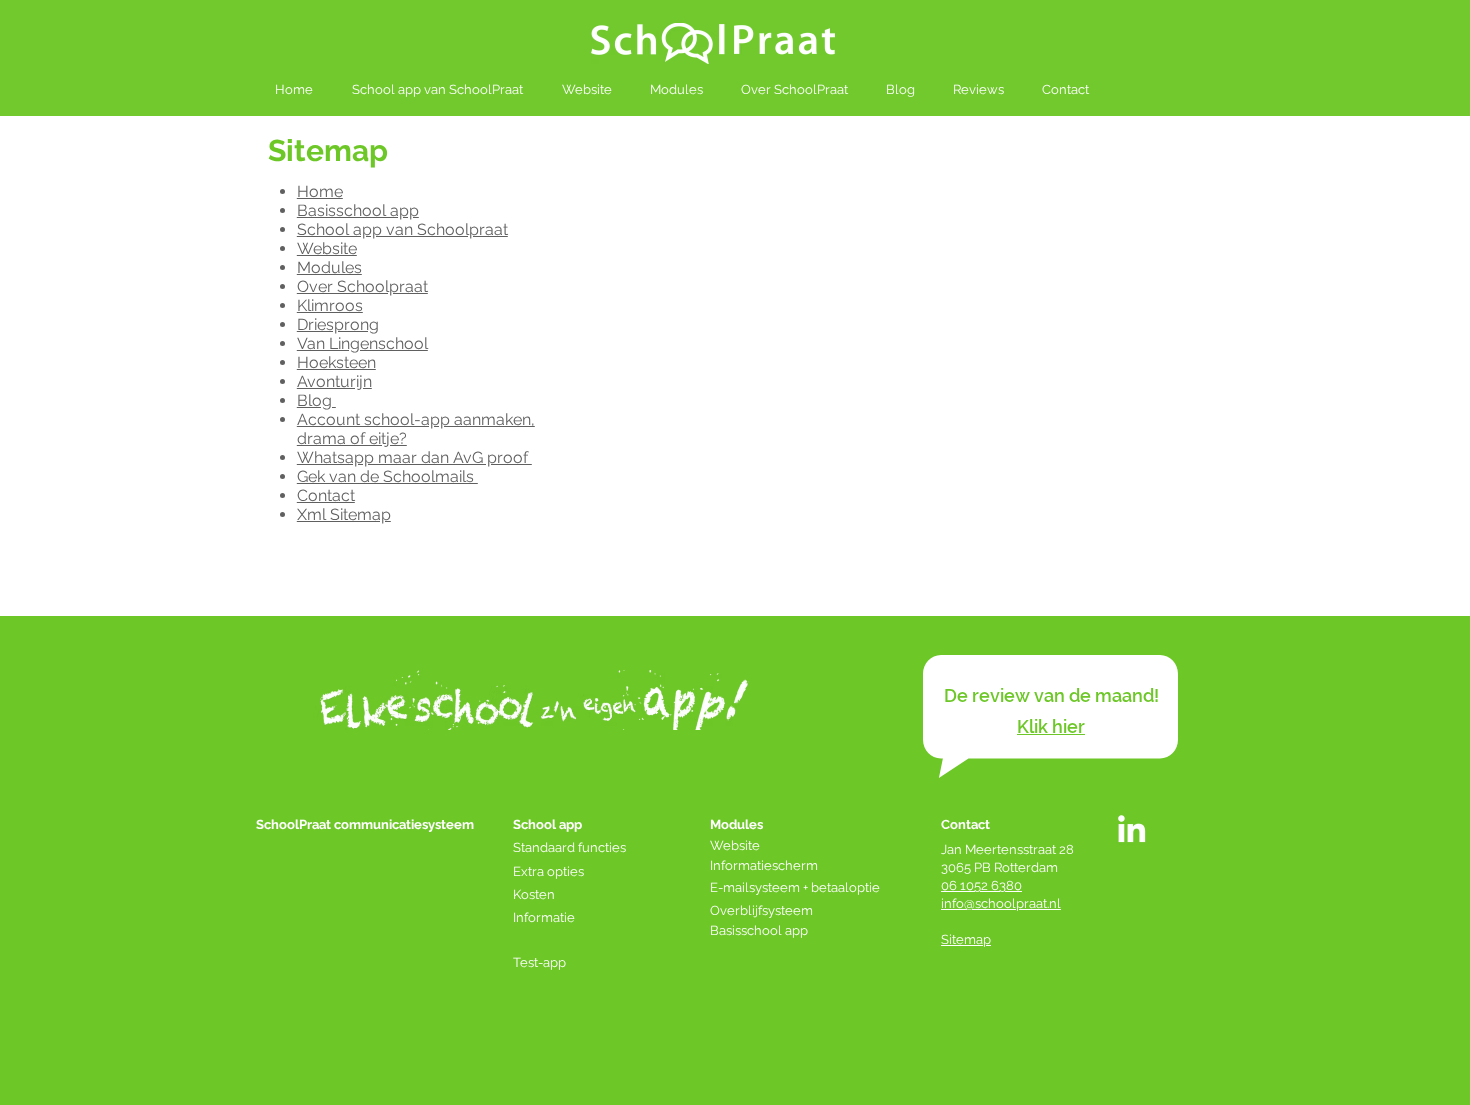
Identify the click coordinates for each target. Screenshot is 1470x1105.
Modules (329, 267)
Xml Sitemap (344, 514)
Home (320, 191)
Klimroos (330, 305)
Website (327, 248)
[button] (1051, 726)
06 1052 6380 (981, 885)
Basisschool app (358, 210)
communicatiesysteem (404, 824)
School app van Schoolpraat (402, 229)
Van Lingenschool (362, 343)
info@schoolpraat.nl (1001, 903)
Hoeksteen (336, 362)
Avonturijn (334, 381)
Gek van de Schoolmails (387, 476)
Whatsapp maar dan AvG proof (414, 457)
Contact (326, 495)
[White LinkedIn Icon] (1131, 828)
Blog (316, 400)
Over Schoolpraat (362, 286)
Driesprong (338, 324)
